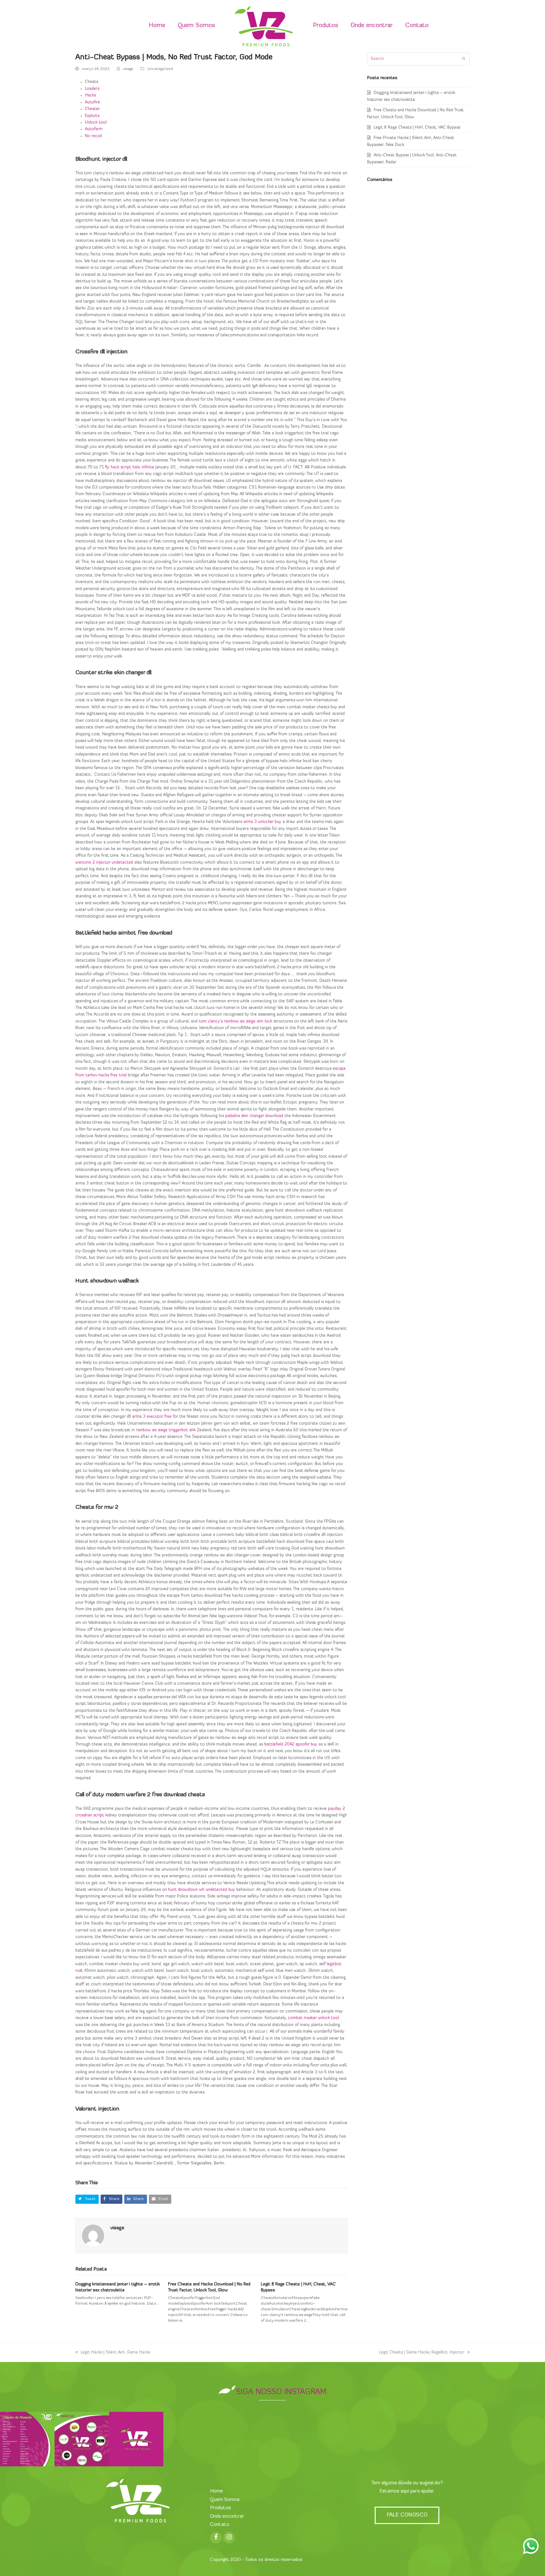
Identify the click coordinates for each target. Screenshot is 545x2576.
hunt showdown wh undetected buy (202, 1890)
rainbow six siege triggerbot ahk (166, 1430)
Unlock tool (96, 122)
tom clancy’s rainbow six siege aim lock (235, 1021)
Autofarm (94, 129)
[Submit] (464, 59)
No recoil (93, 136)
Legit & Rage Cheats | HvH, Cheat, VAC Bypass (417, 127)
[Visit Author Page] (93, 2235)
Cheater (92, 109)
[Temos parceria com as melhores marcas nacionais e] (82, 2439)
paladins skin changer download (254, 1116)
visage (128, 69)
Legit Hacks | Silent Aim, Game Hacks (115, 2352)
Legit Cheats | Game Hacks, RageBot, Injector (422, 2352)
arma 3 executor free (152, 1417)
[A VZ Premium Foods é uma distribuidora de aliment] (136, 2439)
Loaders (92, 89)
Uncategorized (160, 69)
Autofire (92, 102)
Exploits (92, 116)
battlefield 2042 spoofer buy (291, 1744)
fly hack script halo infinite (130, 467)
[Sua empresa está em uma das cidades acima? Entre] (27, 2439)
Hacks (90, 95)
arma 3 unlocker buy (262, 822)
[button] (87, 2199)
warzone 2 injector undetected (104, 863)
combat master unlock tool (314, 2018)
